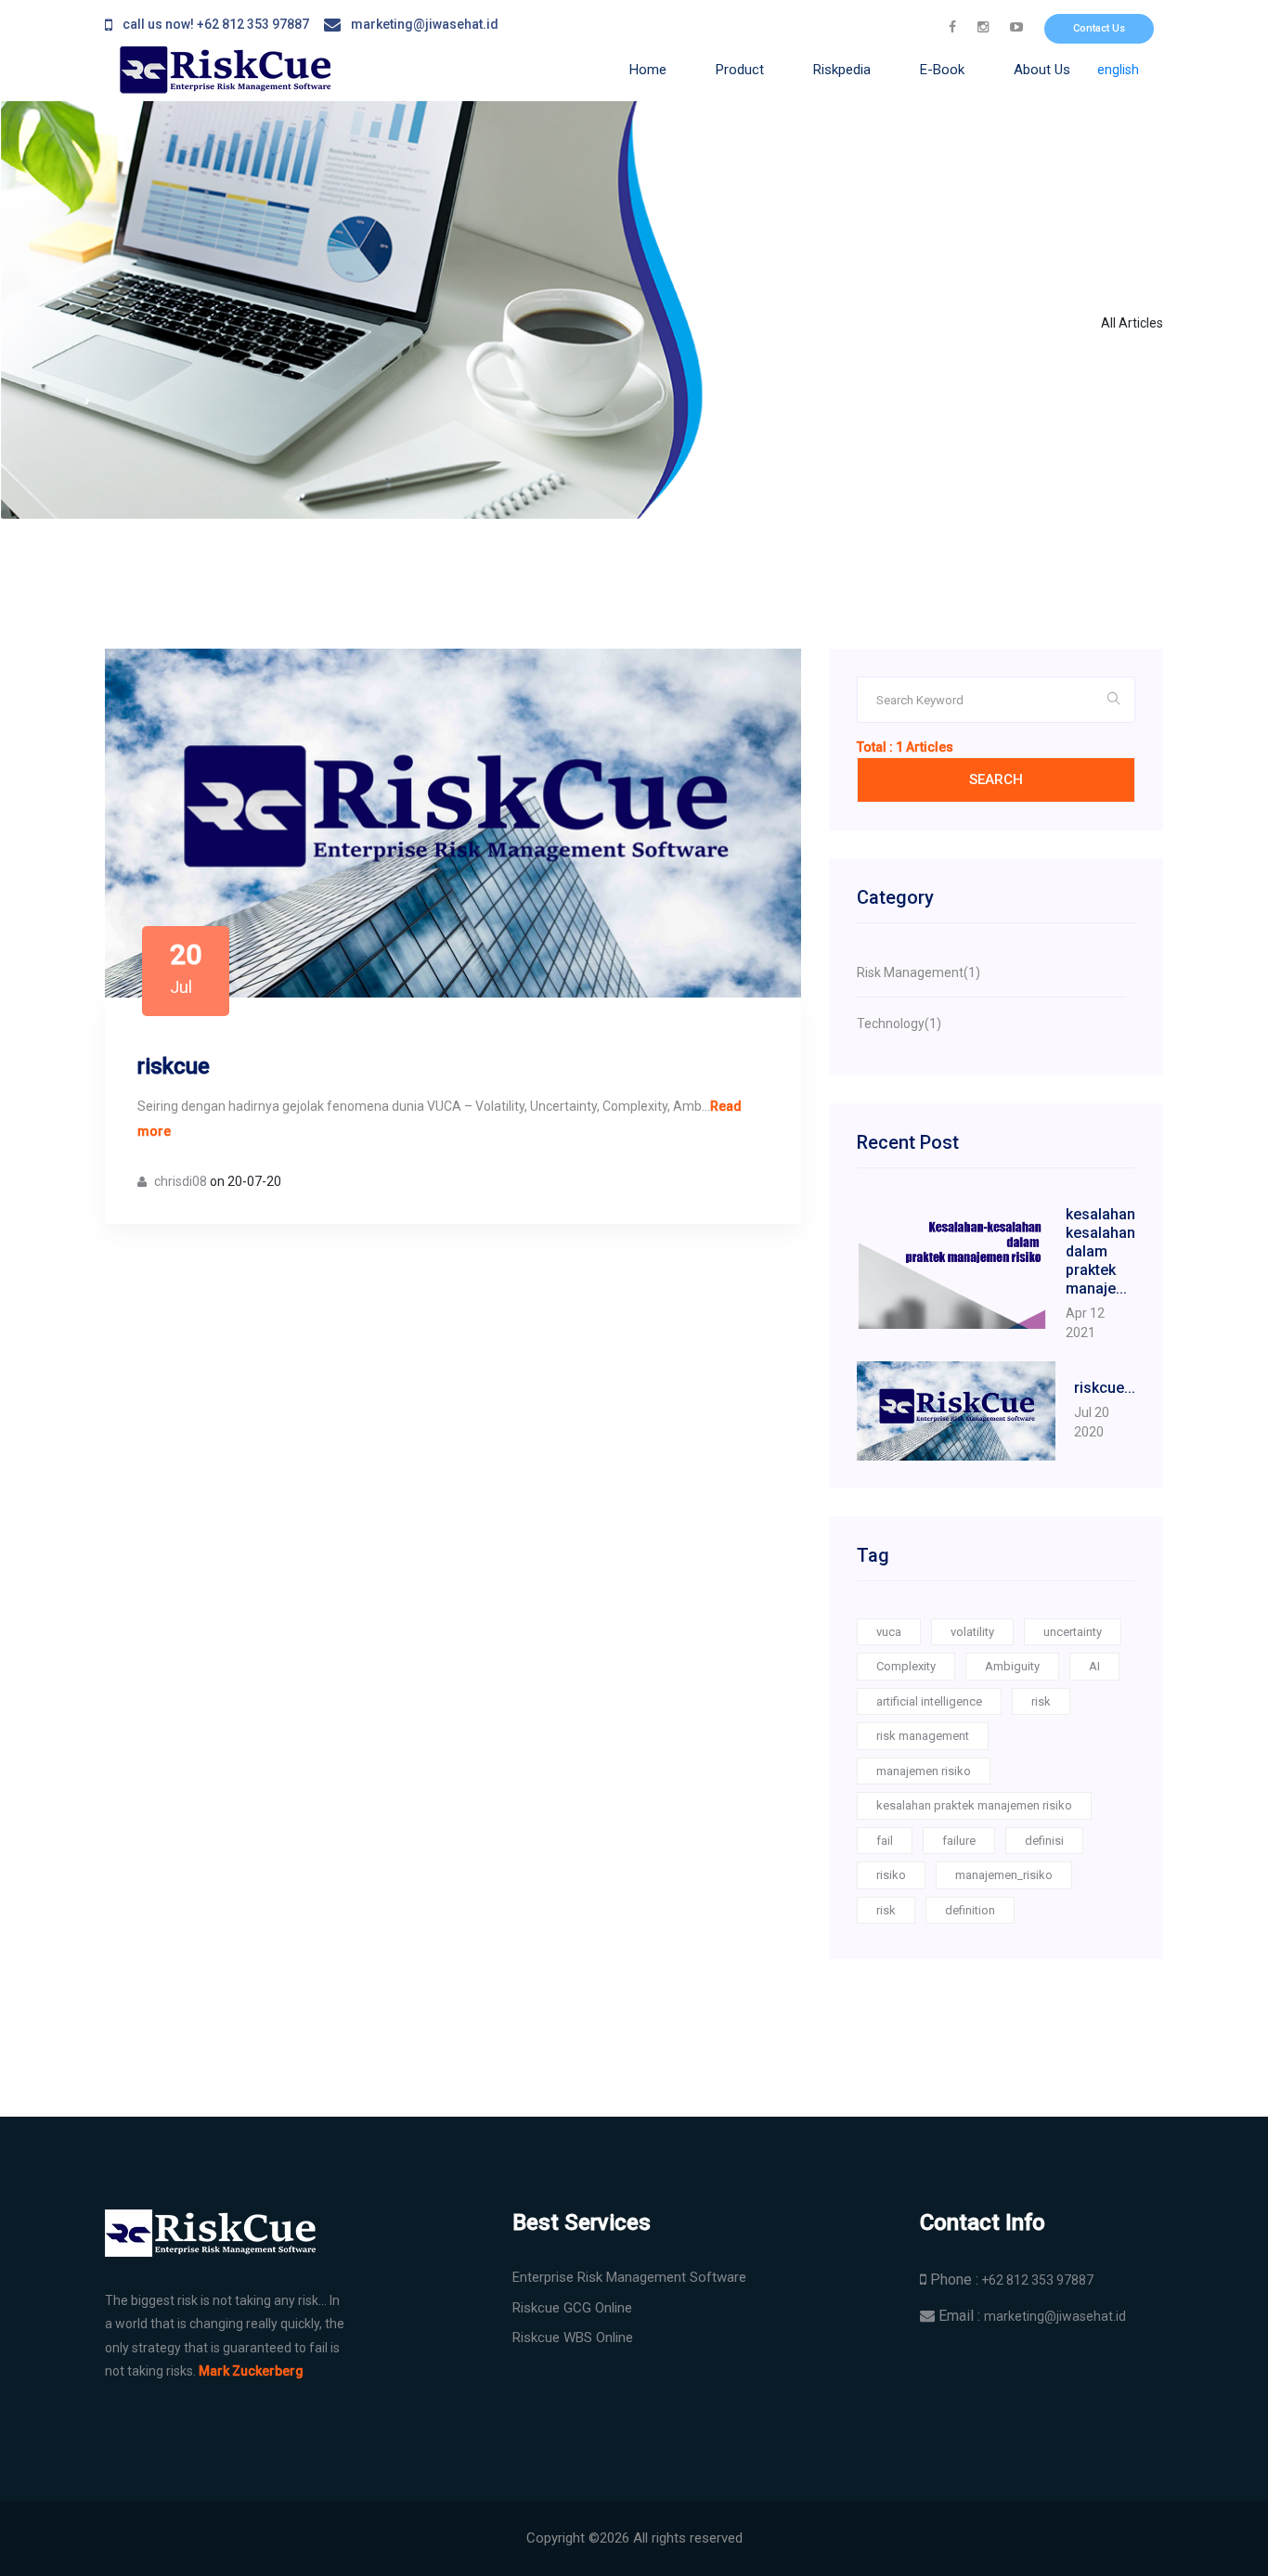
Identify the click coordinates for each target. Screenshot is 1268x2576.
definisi (1044, 1841)
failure (959, 1841)
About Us (1042, 70)
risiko (891, 1875)
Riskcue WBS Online (573, 2338)
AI (1094, 1666)
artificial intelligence (929, 1701)
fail (885, 1841)
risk (1041, 1701)
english (1118, 70)
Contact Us (1099, 28)
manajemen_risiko (1004, 1875)
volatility (972, 1632)
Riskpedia (842, 70)
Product (740, 70)
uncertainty (1073, 1632)
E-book (942, 70)
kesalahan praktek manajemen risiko (974, 1805)
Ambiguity (1012, 1666)
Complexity (906, 1666)
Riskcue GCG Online (572, 2308)
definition (970, 1910)
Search (996, 779)
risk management (923, 1736)
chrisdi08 (179, 1181)
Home (648, 70)
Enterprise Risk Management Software (629, 2277)
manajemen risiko (924, 1771)
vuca (889, 1632)
